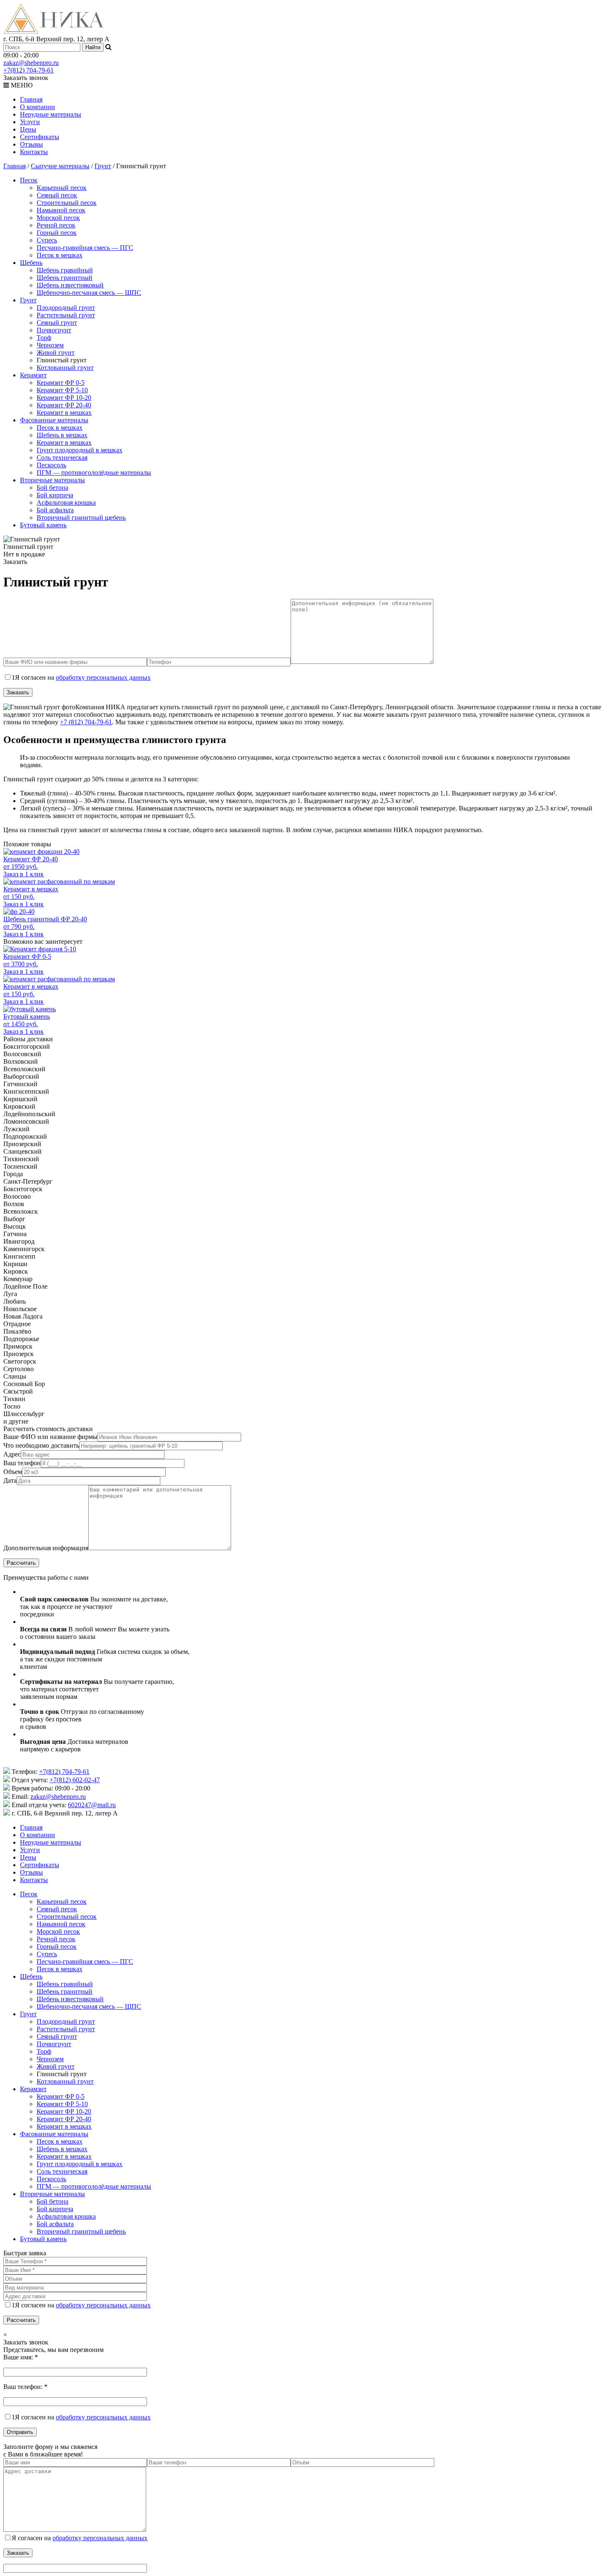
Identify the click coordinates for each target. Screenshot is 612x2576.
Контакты (34, 152)
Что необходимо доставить (41, 1445)
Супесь (47, 240)
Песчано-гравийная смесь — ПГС (85, 248)
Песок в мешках (60, 255)
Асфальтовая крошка (66, 502)
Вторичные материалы (52, 480)
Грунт (103, 166)
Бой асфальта (55, 510)
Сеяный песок (57, 195)
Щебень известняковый (70, 285)
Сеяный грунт (57, 323)
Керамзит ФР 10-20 (64, 398)
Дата (10, 1480)
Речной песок (56, 225)
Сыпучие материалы (60, 166)
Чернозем (50, 345)
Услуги (30, 122)
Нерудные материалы (51, 114)
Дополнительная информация (46, 1548)
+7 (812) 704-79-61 (86, 722)
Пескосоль (51, 465)
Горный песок (57, 233)
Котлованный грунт (65, 368)
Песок (29, 180)
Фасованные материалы (54, 420)
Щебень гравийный (65, 270)
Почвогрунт (54, 330)
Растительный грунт (66, 315)
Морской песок (58, 218)
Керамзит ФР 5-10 (62, 390)
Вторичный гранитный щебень (81, 517)
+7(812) (29, 70)
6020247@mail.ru (92, 1805)
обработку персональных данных (103, 677)
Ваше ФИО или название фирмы (50, 1437)
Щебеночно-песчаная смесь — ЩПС (89, 293)
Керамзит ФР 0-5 (61, 383)
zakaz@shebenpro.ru (31, 63)
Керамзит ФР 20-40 (64, 405)
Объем (13, 1472)
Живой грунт (56, 353)
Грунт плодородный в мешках (80, 450)
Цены (28, 129)
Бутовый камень (43, 525)
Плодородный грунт (66, 308)
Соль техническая (62, 458)
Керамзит (33, 375)
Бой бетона (52, 488)
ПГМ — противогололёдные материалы (94, 473)
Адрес (12, 1454)
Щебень (31, 263)
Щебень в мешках (62, 435)
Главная (31, 99)
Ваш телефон (22, 1463)
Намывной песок (61, 210)
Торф (44, 338)
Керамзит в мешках (64, 413)
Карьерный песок (62, 188)
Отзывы (31, 144)
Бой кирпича (55, 495)
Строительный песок (67, 203)
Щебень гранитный (65, 278)
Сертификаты (40, 137)
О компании (37, 107)
